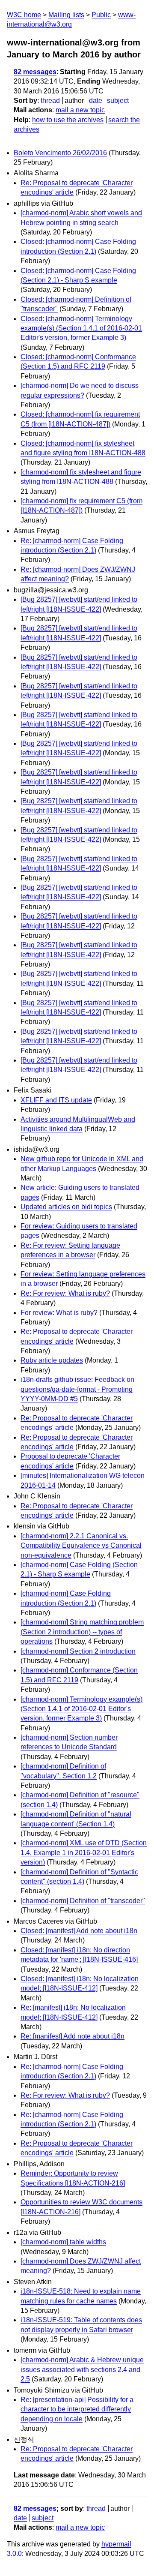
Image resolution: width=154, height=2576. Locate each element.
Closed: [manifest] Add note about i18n (79, 1931)
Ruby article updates (52, 1360)
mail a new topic (80, 110)
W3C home (24, 15)
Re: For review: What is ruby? (65, 1293)
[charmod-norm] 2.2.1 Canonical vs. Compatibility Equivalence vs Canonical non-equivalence (81, 1546)
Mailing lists (66, 15)
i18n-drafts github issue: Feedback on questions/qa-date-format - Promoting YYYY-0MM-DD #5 (77, 1389)
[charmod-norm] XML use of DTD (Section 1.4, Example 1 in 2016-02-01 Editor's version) (84, 1852)
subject (118, 101)
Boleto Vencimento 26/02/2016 (60, 153)
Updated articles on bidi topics (66, 1207)
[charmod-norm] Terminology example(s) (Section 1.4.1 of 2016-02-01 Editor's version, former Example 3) (81, 1709)
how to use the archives (68, 120)
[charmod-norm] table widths (63, 2242)
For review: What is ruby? (59, 1313)
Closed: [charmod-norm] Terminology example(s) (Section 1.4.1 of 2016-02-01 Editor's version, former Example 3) (81, 328)
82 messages (35, 72)
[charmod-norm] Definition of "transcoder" (83, 1901)
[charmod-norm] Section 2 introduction (78, 1651)
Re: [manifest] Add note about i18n (73, 2036)
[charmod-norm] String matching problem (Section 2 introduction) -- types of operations (82, 1632)
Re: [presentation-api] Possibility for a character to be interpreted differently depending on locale (77, 2409)
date (96, 101)
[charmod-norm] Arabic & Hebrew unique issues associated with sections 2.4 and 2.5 (82, 2369)
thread (50, 101)
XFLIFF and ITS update (56, 1100)
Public (101, 15)
